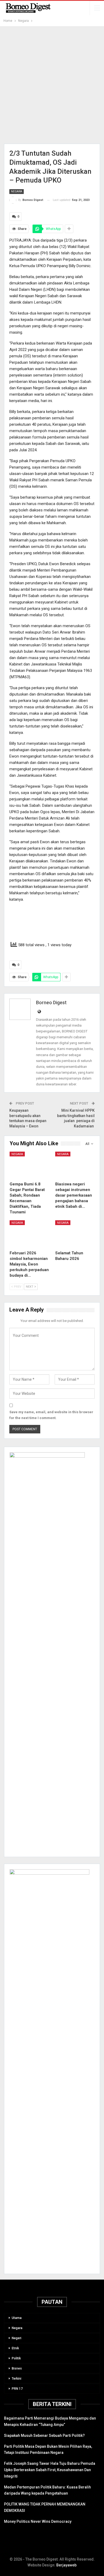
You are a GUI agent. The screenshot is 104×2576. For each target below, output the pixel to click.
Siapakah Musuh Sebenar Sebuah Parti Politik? (44, 2436)
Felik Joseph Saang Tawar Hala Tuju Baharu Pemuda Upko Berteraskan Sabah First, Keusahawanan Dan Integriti (50, 2470)
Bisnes (17, 2368)
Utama (17, 2318)
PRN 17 (17, 2389)
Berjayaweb (66, 2565)
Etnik (15, 2348)
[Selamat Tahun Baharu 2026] (75, 1234)
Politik (16, 2358)
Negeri (17, 2338)
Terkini (17, 2379)
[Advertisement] (52, 85)
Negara (17, 191)
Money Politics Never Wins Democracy (38, 2521)
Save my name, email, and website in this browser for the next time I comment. (51, 1415)
